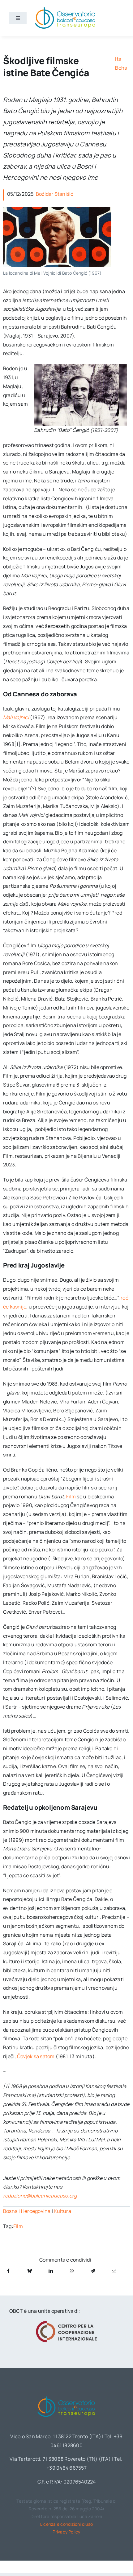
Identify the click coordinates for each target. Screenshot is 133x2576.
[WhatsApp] (72, 2271)
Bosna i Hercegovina (27, 2211)
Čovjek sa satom (36, 2056)
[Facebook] (8, 2271)
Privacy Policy (66, 2532)
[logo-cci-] (66, 2323)
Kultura (62, 2211)
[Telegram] (93, 2271)
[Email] (114, 2271)
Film (71, 1497)
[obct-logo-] (66, 2395)
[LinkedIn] (51, 2271)
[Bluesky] (30, 2271)
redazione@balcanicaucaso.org (40, 2196)
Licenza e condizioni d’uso (66, 2524)
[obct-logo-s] (65, 9)
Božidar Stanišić (55, 194)
